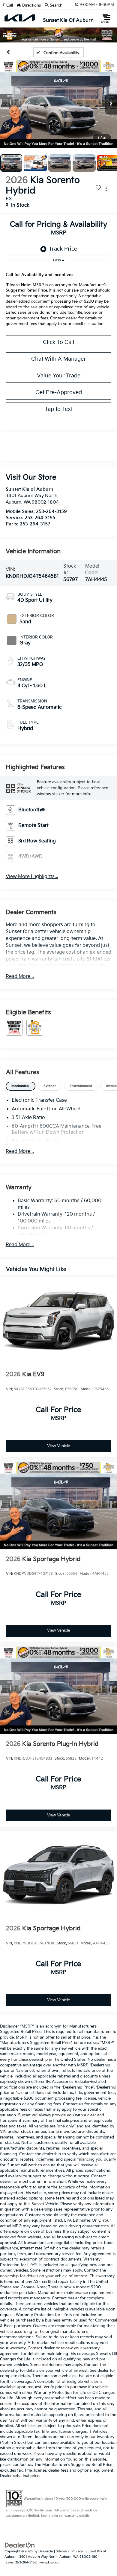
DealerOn (46, 2551)
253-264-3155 (40, 518)
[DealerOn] (20, 2545)
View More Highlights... (32, 877)
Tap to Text (59, 409)
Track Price (63, 249)
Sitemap (62, 2551)
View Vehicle (58, 1446)
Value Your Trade (59, 376)
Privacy (77, 2551)
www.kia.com (50, 2562)
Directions (31, 5)
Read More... (20, 977)
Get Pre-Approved (59, 393)
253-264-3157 (35, 524)
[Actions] (106, 189)
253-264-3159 (51, 512)
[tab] (21, 1086)
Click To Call (59, 342)
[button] (10, 5)
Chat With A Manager (58, 359)
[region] (59, 297)
